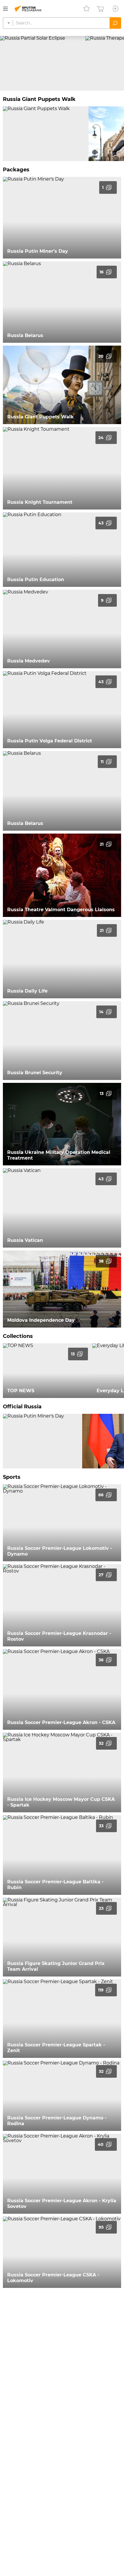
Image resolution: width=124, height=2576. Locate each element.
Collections (18, 1336)
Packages (16, 170)
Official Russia (22, 1407)
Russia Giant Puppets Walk (39, 99)
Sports (12, 1477)
